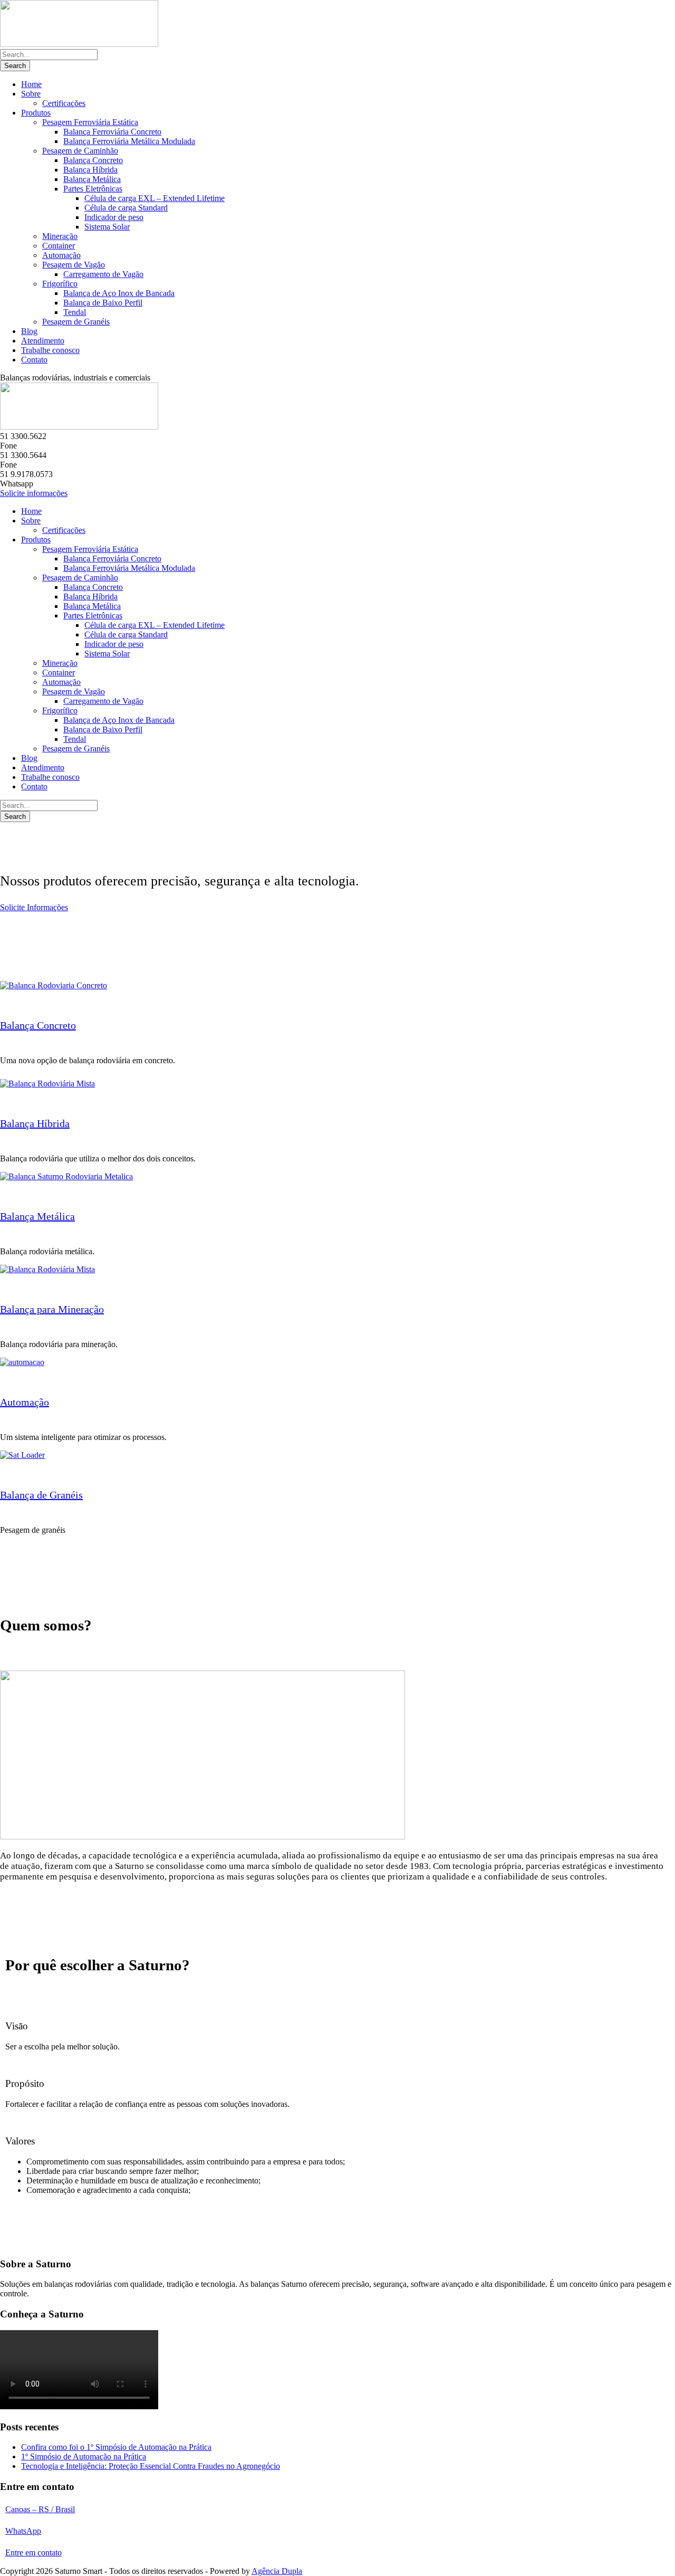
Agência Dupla (277, 2571)
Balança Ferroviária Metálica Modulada (129, 141)
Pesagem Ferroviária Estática (90, 122)
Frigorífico (60, 284)
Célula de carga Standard (126, 208)
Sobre (31, 94)
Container (59, 246)
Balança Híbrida (90, 170)
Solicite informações (34, 493)
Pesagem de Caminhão (80, 151)
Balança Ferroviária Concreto (112, 132)
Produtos (36, 113)
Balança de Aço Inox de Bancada (119, 293)
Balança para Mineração (52, 1309)
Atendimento (43, 341)
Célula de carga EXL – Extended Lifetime (155, 198)
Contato (34, 360)
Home (31, 84)
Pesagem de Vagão (74, 265)
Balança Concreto (93, 160)
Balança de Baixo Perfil (103, 303)
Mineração (60, 236)
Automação (61, 255)
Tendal (75, 312)
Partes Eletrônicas (93, 189)
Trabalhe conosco (50, 350)
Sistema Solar (107, 227)
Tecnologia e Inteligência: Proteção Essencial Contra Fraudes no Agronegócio (151, 2466)
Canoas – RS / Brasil (40, 2509)
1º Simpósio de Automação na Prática (84, 2456)
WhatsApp (23, 2531)
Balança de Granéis (41, 1495)
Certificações (64, 103)
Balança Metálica (92, 179)
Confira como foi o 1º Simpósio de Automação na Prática (116, 2447)
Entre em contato (33, 2553)
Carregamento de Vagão (103, 274)
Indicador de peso (114, 217)
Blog (29, 331)
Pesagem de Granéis (76, 322)
